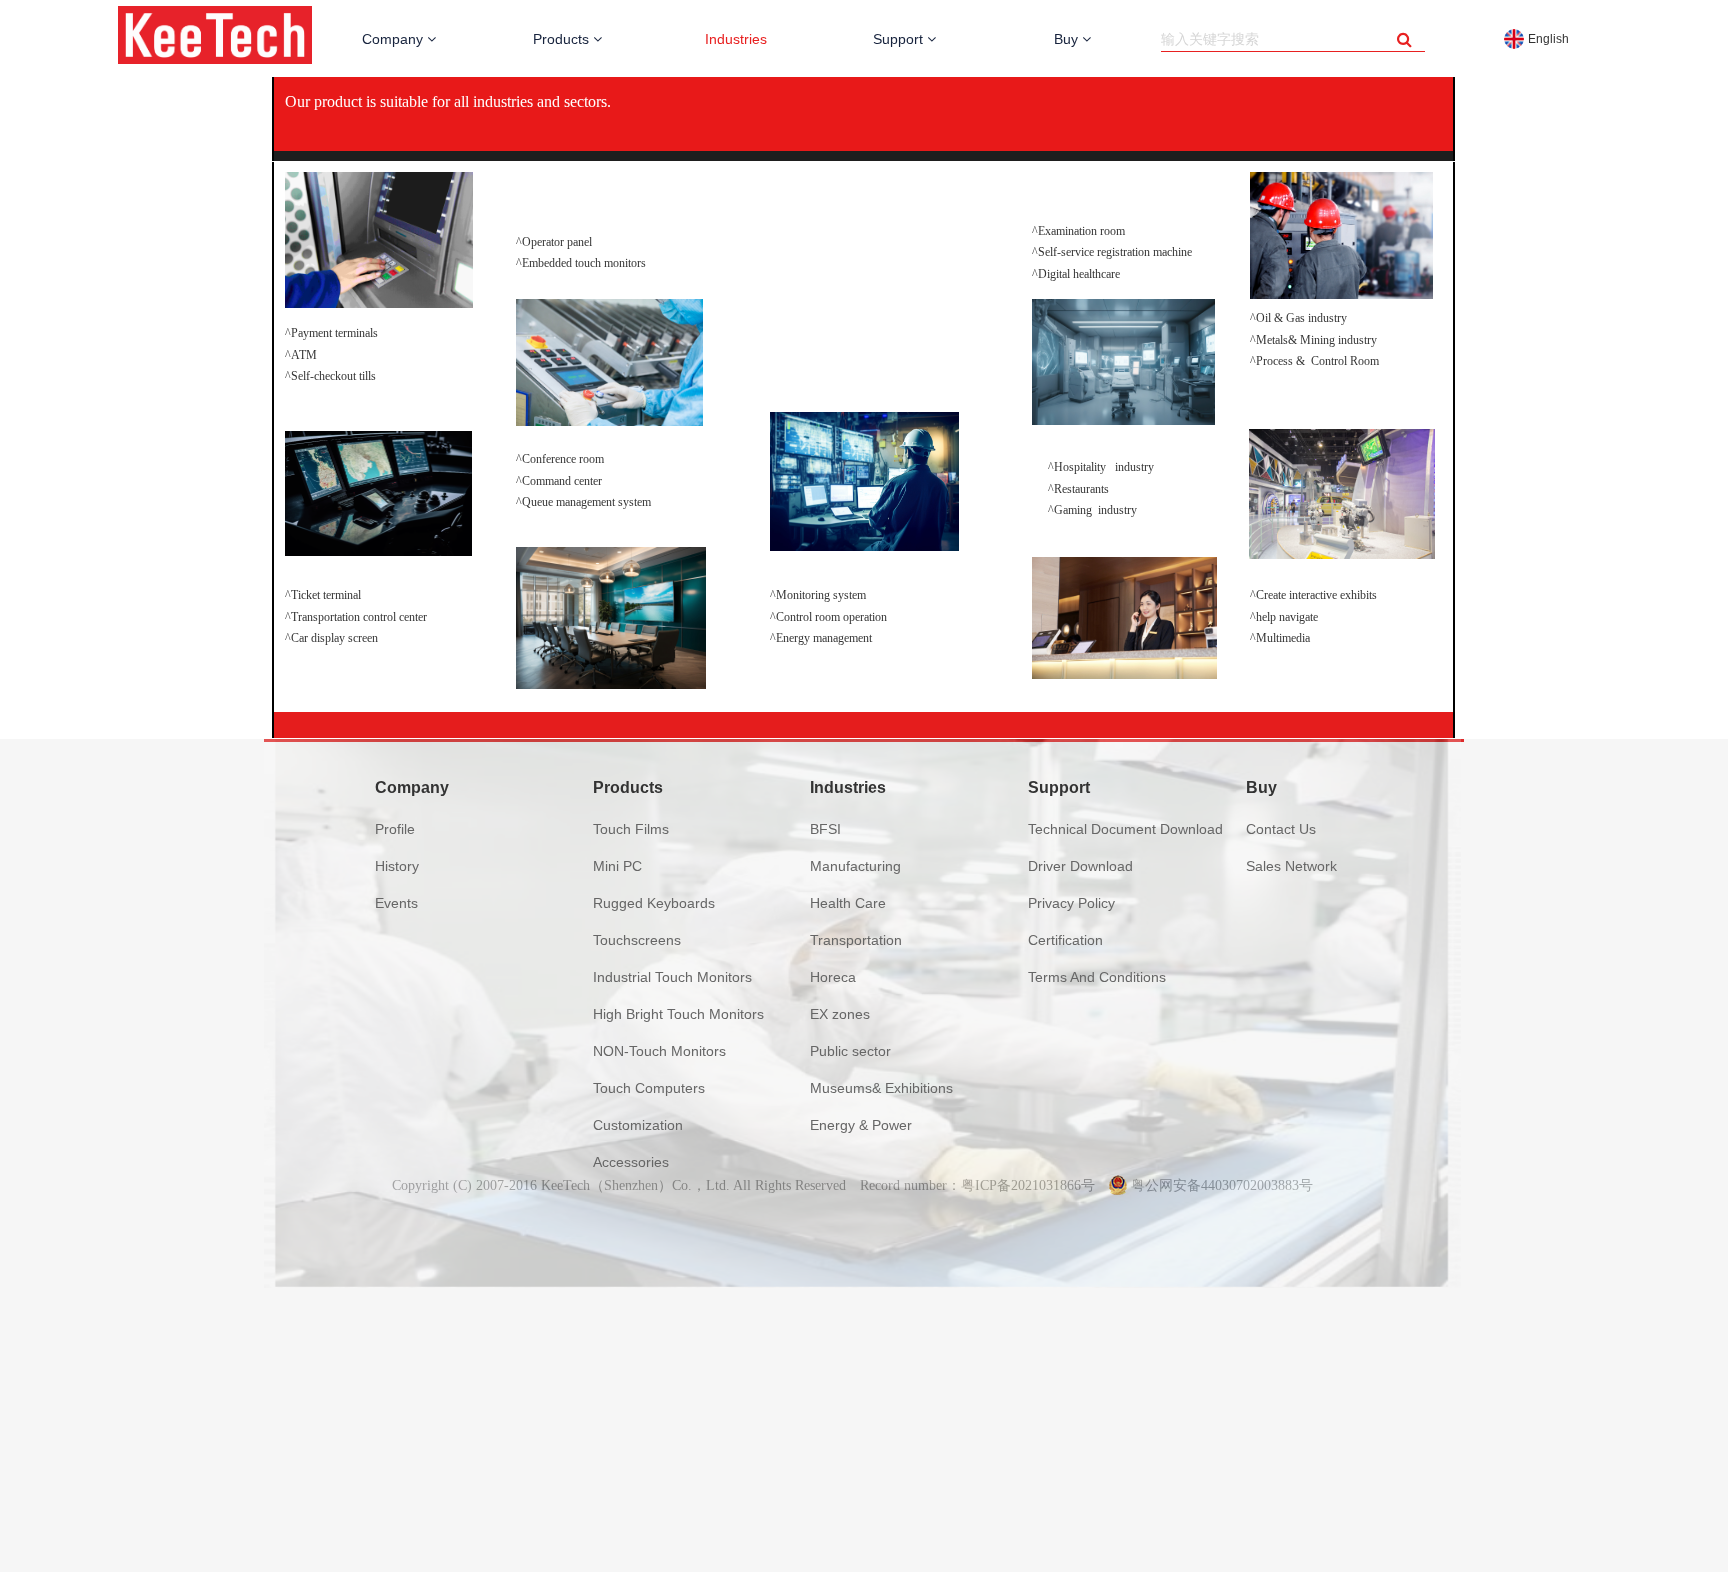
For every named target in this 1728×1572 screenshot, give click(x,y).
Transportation (856, 940)
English (1548, 39)
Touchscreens (637, 940)
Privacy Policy (1071, 903)
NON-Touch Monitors (659, 1051)
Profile (395, 829)
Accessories (631, 1162)
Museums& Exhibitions (881, 1088)
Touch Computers (649, 1088)
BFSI (825, 829)
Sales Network (1291, 866)
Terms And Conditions (1097, 977)
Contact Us (1281, 829)
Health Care (848, 903)
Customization (638, 1125)
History (397, 866)
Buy (1068, 39)
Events (396, 903)
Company (394, 39)
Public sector (850, 1051)
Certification (1065, 940)
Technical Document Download (1125, 829)
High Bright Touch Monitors (678, 1014)
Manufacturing (855, 866)
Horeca (833, 977)
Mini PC (617, 866)
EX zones (840, 1014)
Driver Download (1080, 866)
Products (563, 39)
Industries (736, 39)
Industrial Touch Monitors (672, 977)
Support (900, 39)
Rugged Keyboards (654, 903)
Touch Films (631, 829)
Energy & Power (861, 1125)
